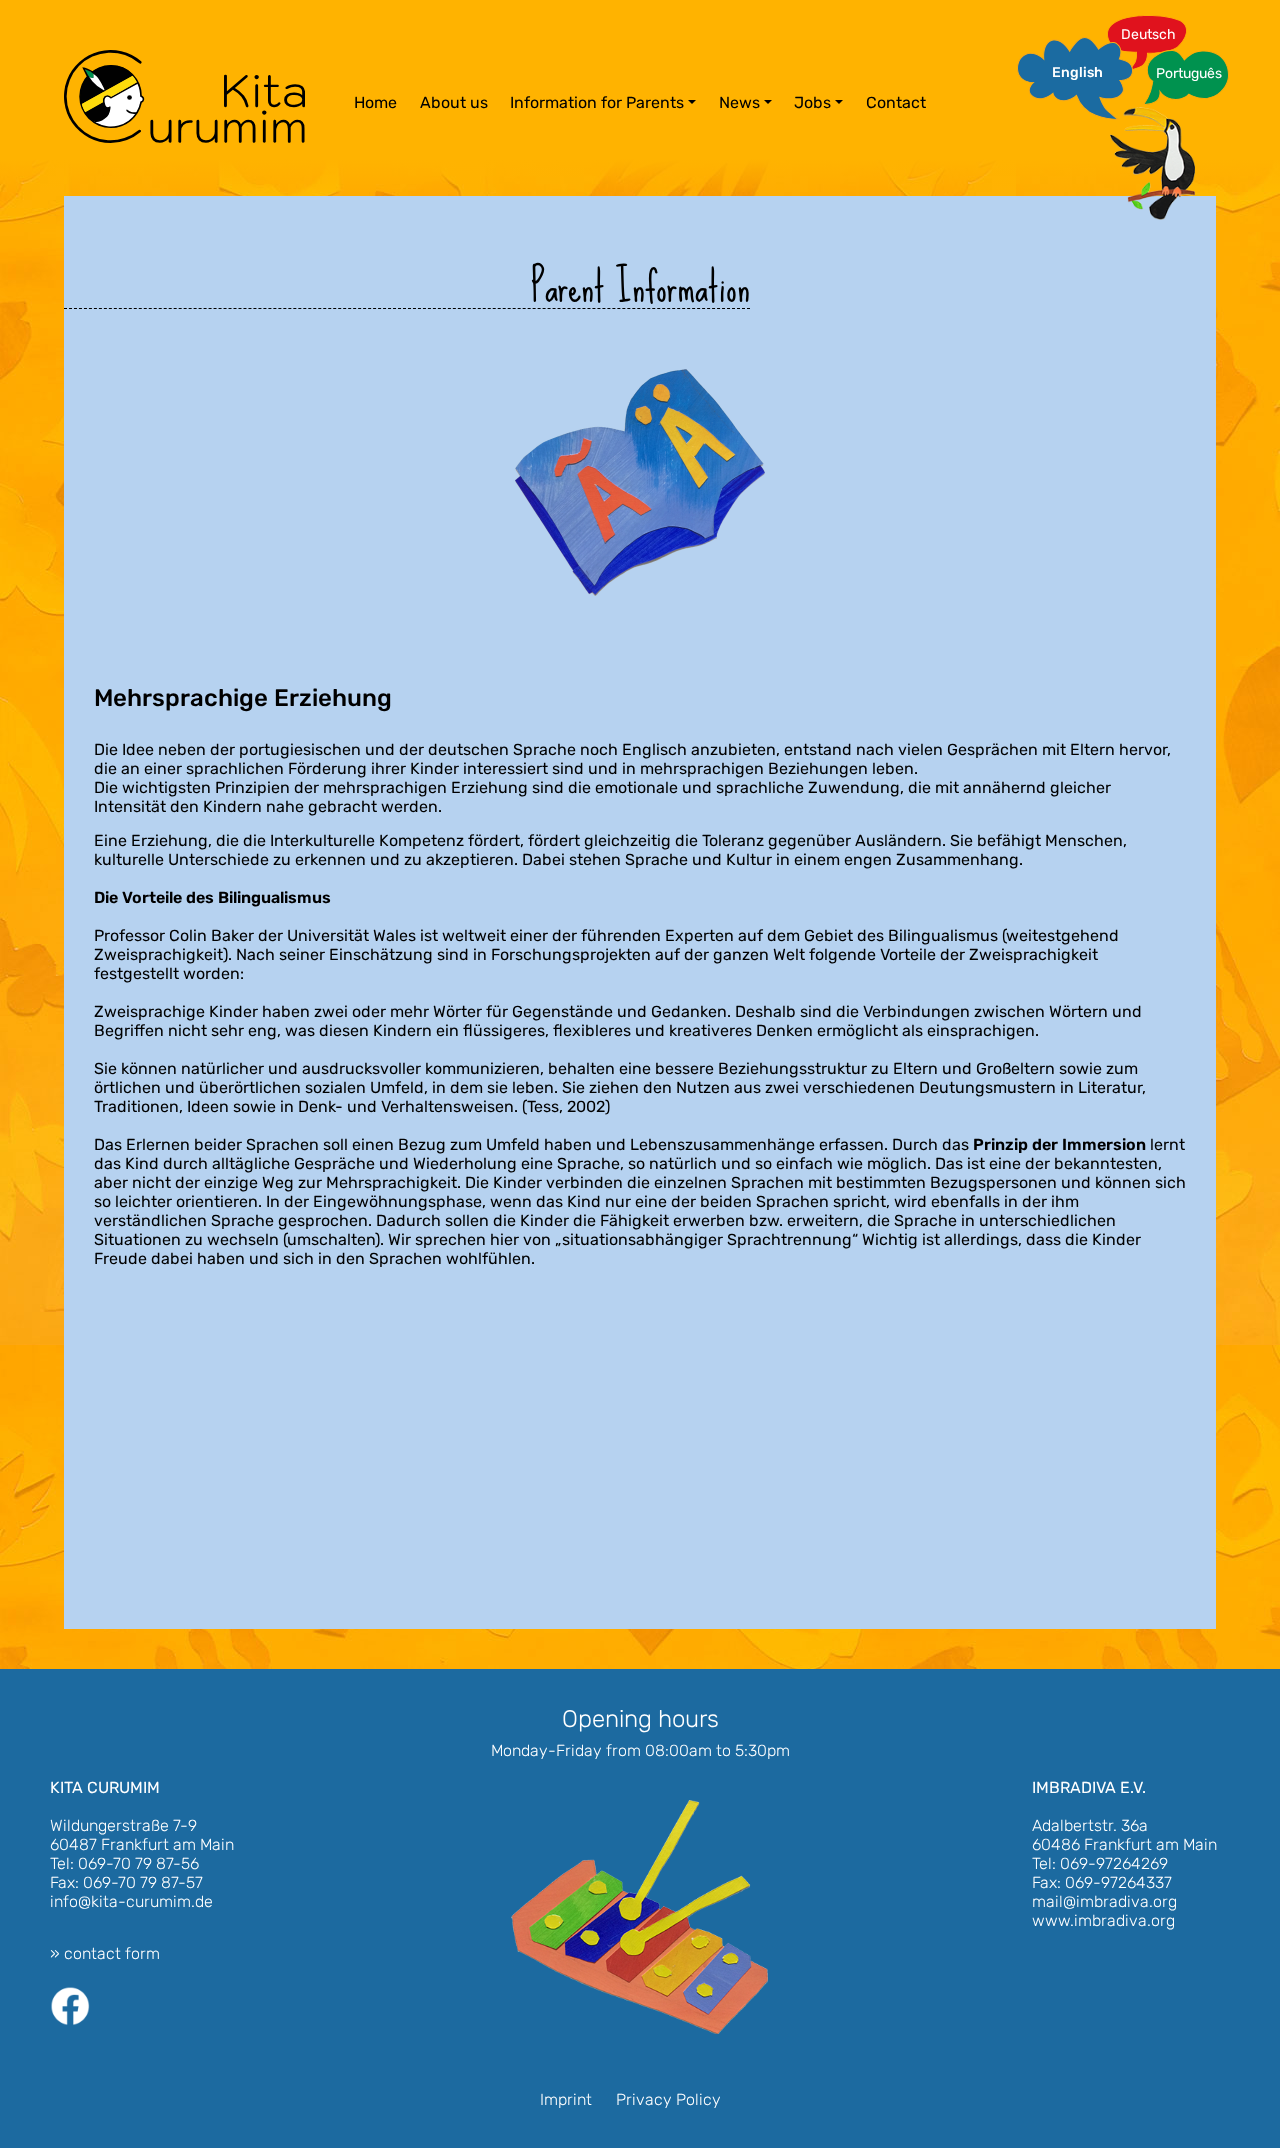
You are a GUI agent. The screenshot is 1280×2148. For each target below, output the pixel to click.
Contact (896, 102)
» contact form (105, 1953)
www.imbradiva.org (1103, 1920)
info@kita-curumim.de (131, 1901)
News (739, 102)
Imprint (566, 2099)
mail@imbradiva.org (1104, 1901)
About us (454, 102)
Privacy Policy (668, 2099)
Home (375, 102)
